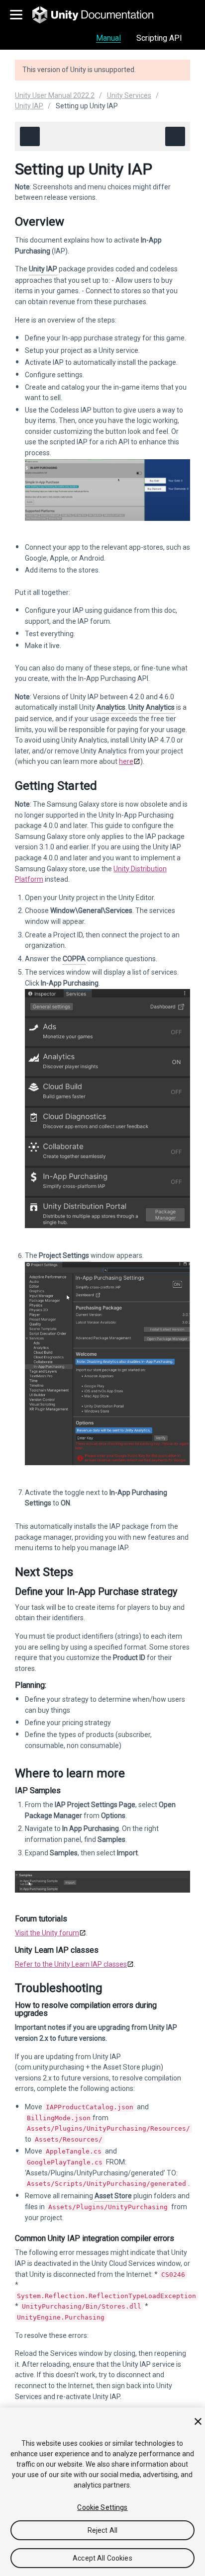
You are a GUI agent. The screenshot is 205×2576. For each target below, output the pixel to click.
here (126, 761)
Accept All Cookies (102, 2558)
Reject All (102, 2530)
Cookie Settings (102, 2507)
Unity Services (129, 95)
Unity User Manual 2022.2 (55, 95)
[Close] (198, 2421)
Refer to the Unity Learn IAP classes (71, 1964)
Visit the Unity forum (47, 1933)
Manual (108, 38)
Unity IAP (29, 106)
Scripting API (159, 38)
